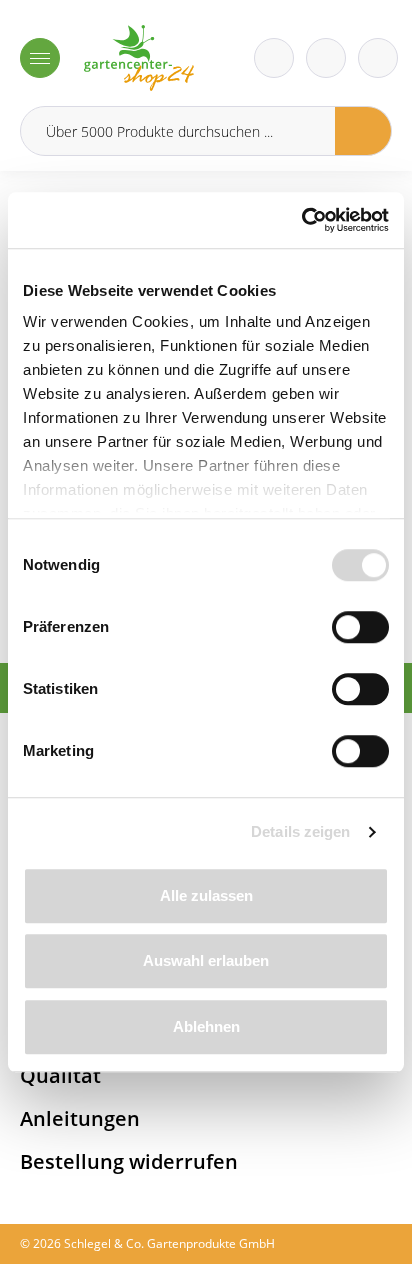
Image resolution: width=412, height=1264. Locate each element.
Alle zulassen (206, 895)
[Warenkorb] (326, 58)
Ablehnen (206, 1026)
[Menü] (40, 58)
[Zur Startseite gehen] (139, 58)
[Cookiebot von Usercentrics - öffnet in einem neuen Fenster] (301, 220)
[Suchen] (363, 131)
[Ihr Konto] (378, 58)
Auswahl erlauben (206, 960)
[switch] (360, 627)
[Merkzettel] (274, 58)
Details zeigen (300, 831)
